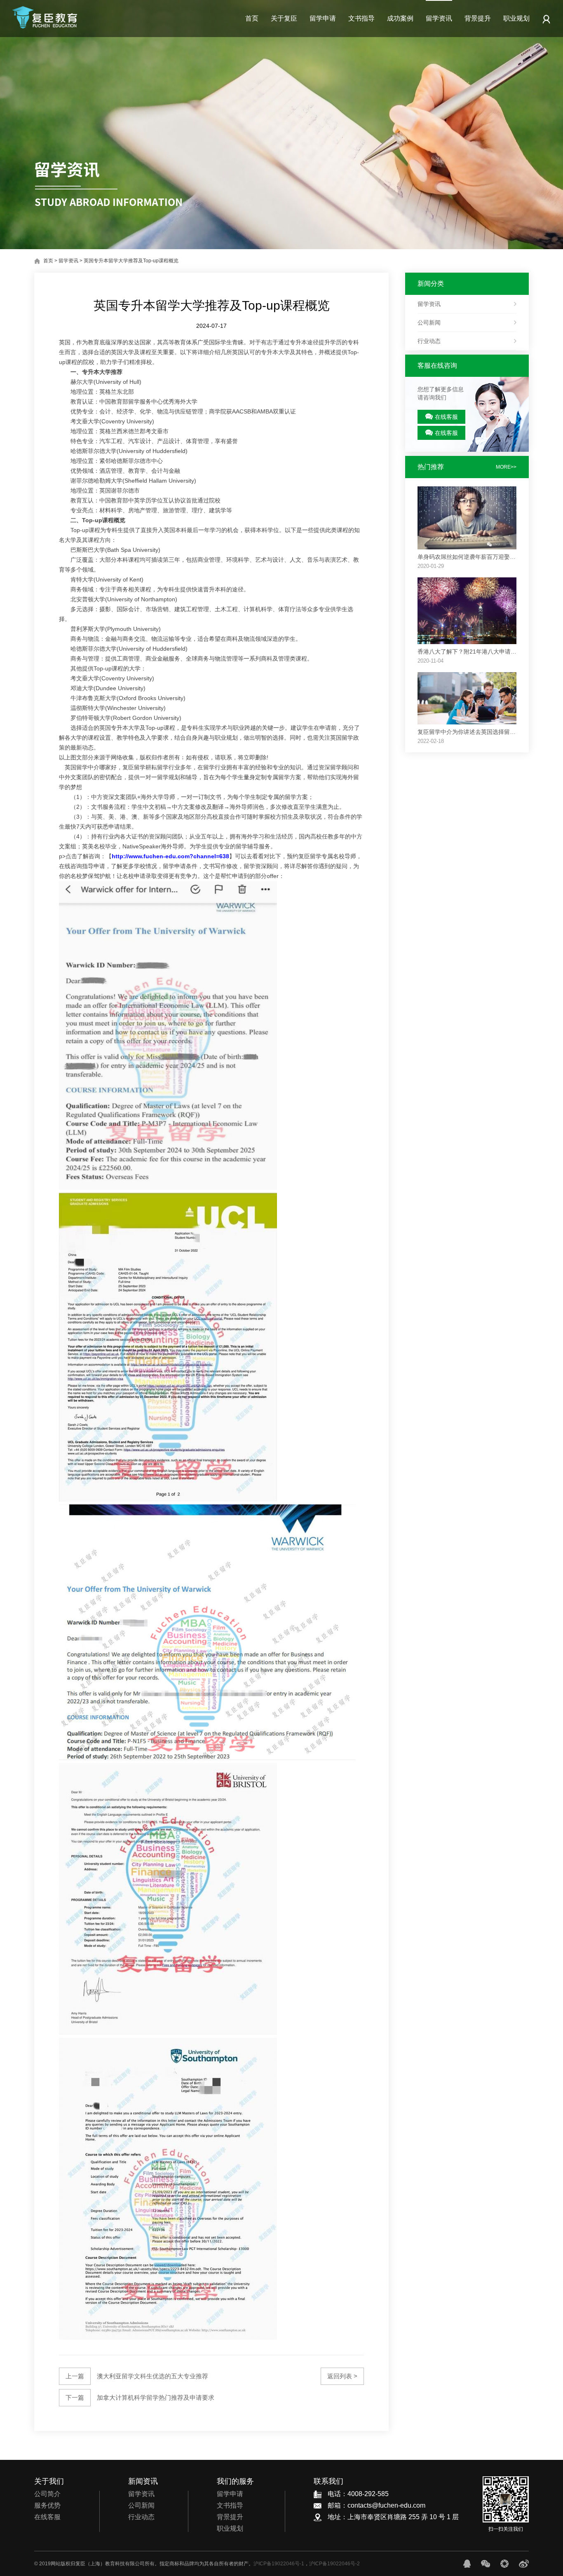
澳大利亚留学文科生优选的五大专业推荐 (137, 2376)
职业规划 (516, 18)
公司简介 (47, 2494)
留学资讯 (439, 18)
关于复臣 (284, 18)
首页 (252, 18)
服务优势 (47, 2505)
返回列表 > (342, 2376)
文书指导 (361, 18)
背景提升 (478, 18)
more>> (506, 467)
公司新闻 (429, 322)
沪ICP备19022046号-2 (334, 2564)
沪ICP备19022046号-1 (279, 2564)
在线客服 (446, 417)
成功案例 (400, 18)
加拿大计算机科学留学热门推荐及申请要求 (140, 2397)
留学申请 (323, 18)
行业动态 (429, 341)
